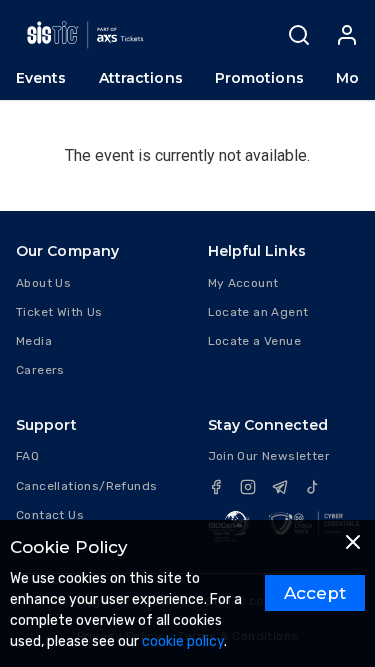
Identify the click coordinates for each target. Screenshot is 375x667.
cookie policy (183, 641)
